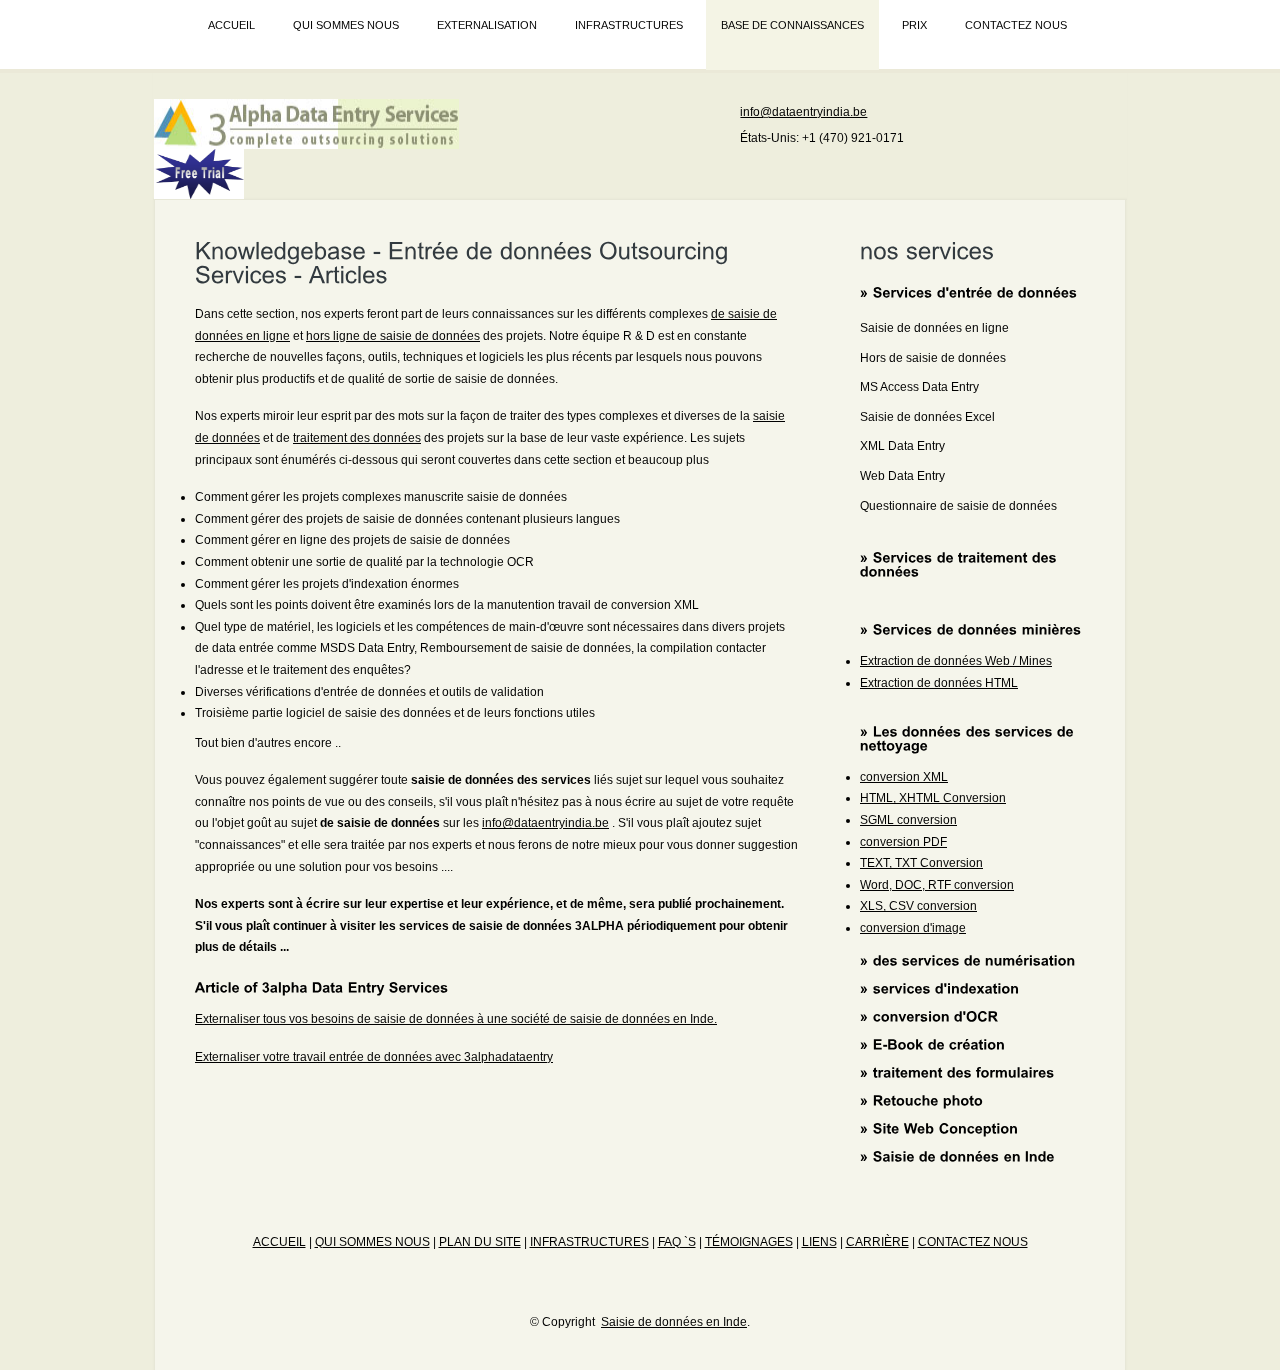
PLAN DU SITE (480, 1242)
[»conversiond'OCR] (929, 1015)
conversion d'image (913, 928)
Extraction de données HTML (939, 683)
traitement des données (357, 438)
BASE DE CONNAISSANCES (792, 25)
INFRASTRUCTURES (629, 25)
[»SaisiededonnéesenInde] (957, 1156)
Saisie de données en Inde (674, 1322)
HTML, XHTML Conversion (933, 798)
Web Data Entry (902, 476)
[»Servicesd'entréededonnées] (969, 292)
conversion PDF (903, 842)
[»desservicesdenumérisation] (968, 959)
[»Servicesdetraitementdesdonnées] (960, 564)
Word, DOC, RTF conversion (937, 885)
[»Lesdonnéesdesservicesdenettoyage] (969, 737)
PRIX (914, 25)
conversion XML (904, 777)
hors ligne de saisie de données (393, 336)
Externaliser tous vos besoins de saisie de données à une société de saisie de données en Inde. (456, 1019)
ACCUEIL (231, 25)
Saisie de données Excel (927, 417)
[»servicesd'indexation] (940, 987)
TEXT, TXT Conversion (921, 863)
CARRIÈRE (877, 1242)
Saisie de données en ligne (934, 328)
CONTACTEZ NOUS (1016, 25)
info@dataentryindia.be (803, 112)
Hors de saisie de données (933, 358)
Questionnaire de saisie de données (958, 506)
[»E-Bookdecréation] (932, 1043)
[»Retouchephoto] (921, 1100)
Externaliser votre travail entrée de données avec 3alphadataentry (374, 1057)
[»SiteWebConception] (939, 1128)
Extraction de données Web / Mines (956, 661)
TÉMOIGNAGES (749, 1242)
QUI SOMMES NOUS (346, 25)
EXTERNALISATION (487, 25)
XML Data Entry (902, 446)
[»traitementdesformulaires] (957, 1072)
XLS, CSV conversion (918, 906)
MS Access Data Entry (919, 387)
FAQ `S (677, 1242)
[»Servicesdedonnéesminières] (971, 629)
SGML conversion (908, 820)
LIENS (819, 1242)
